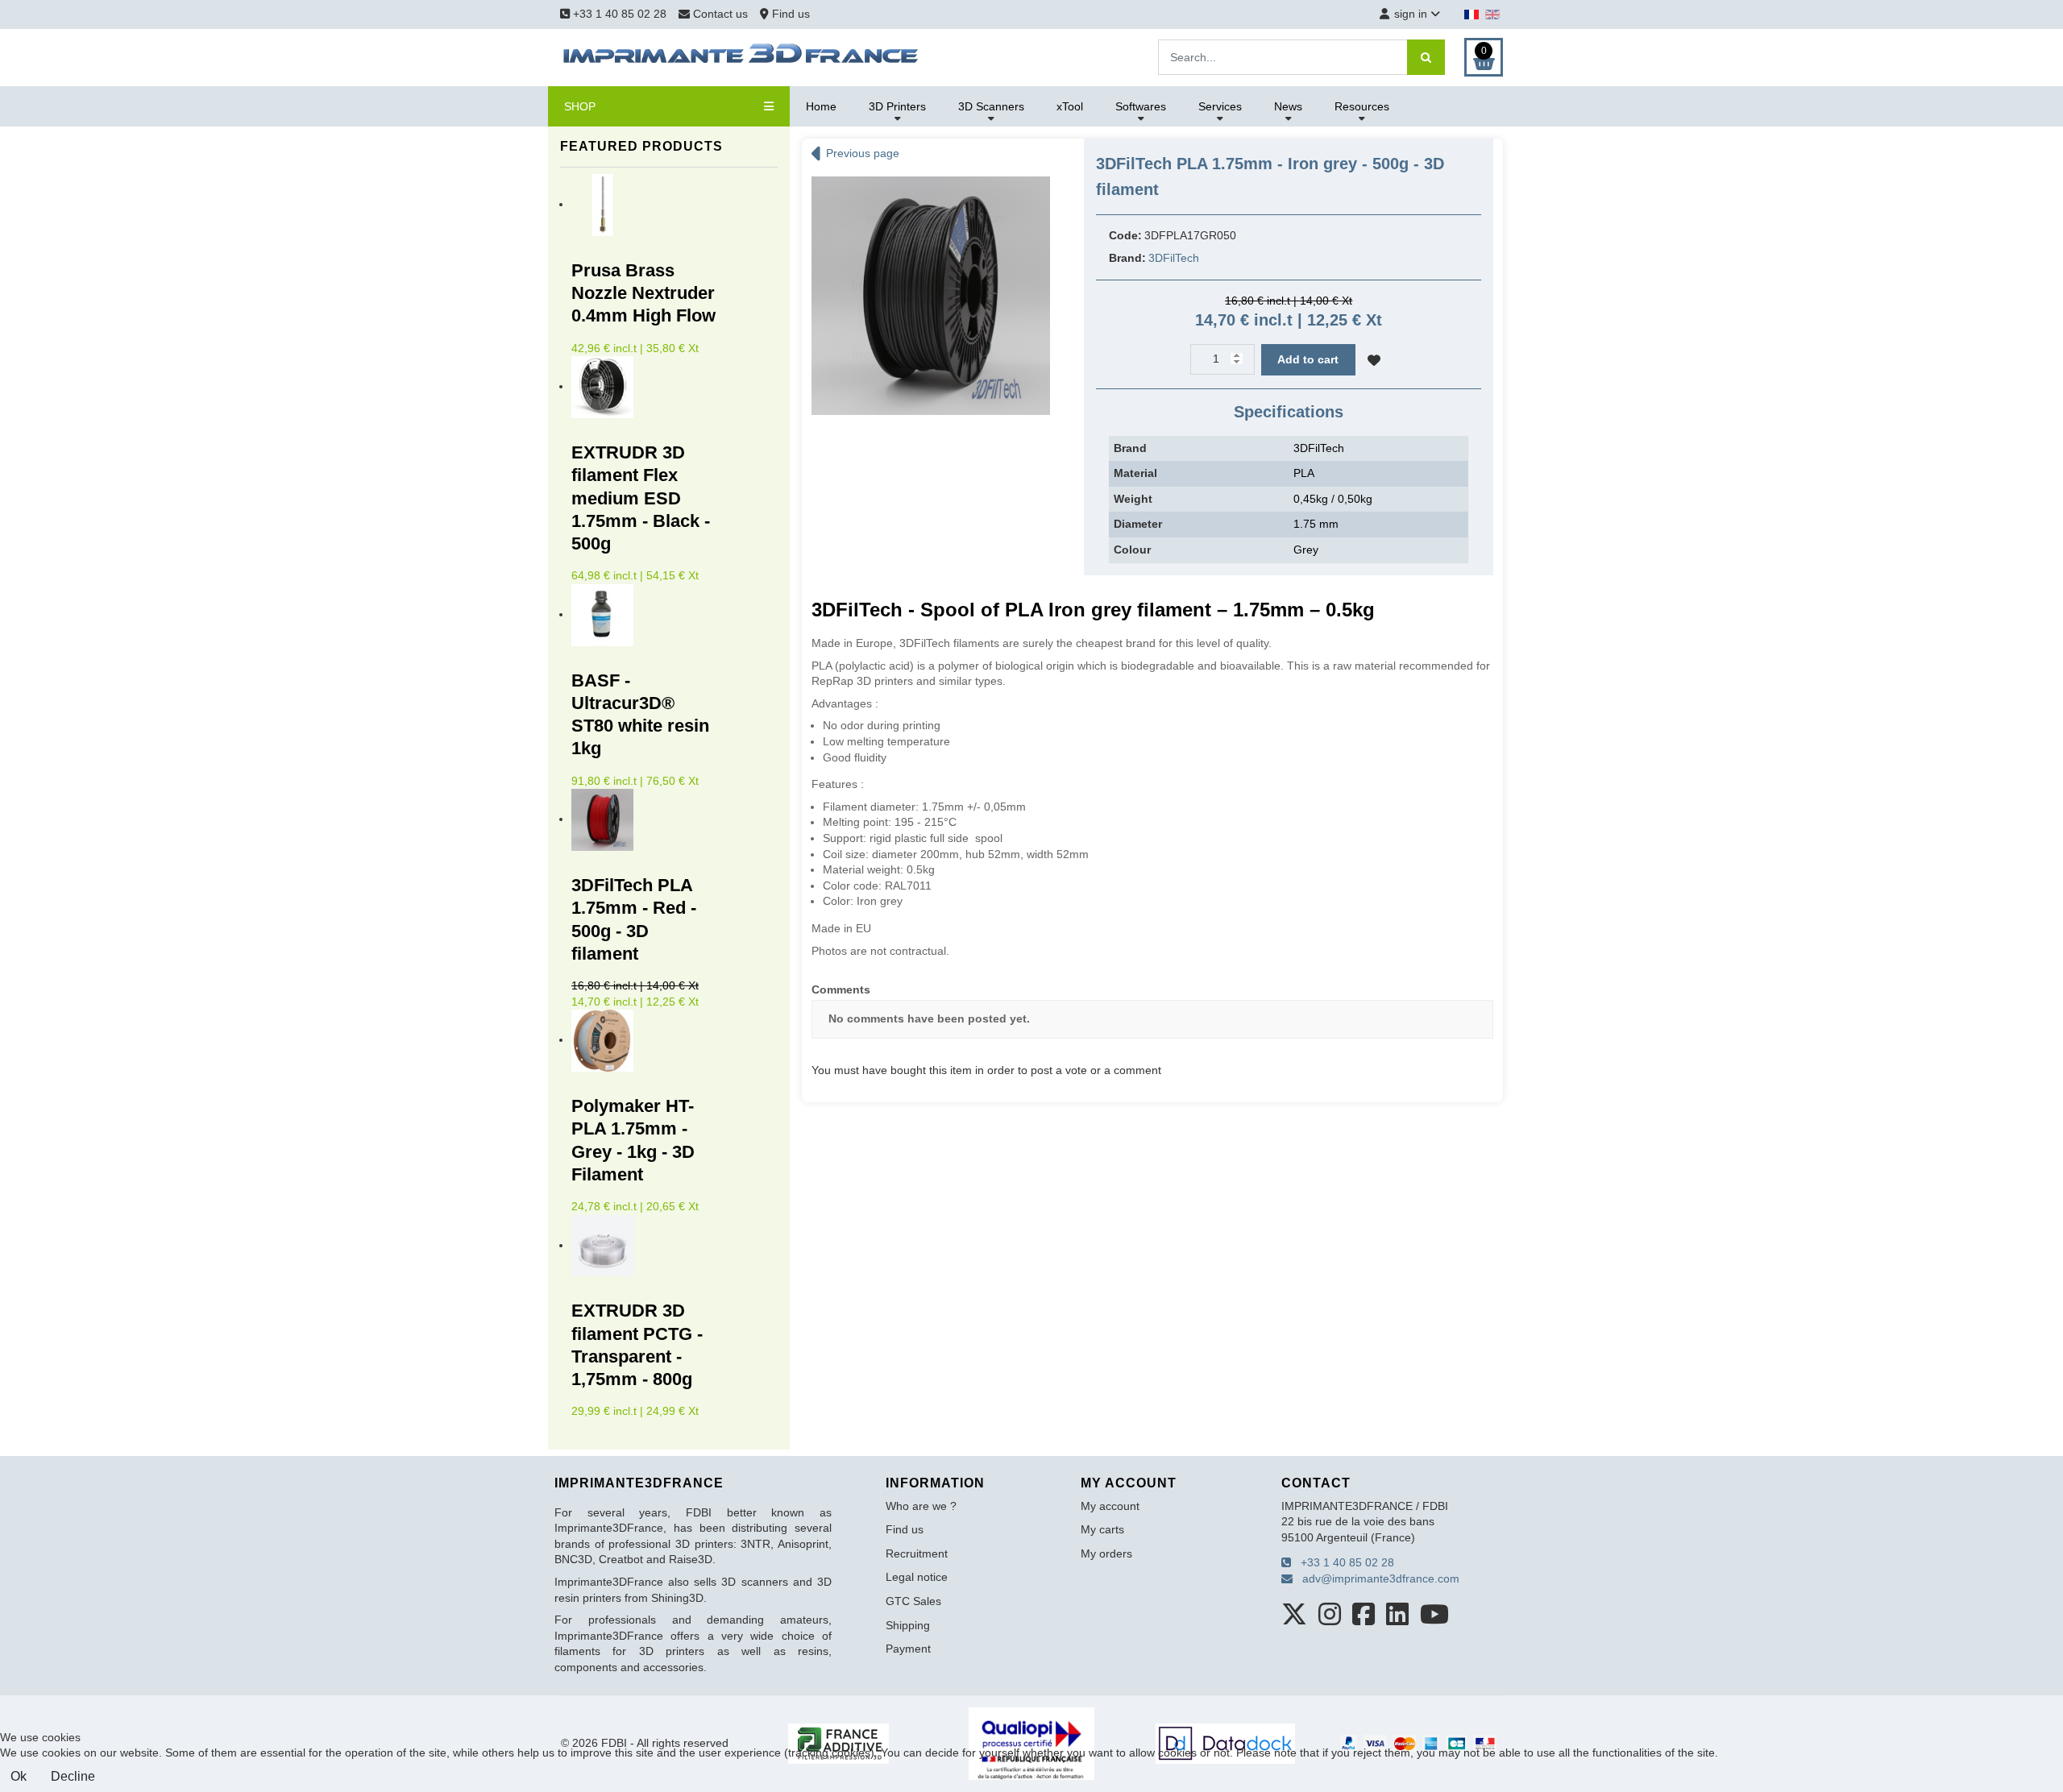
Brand (1130, 448)
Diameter (1138, 524)
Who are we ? (921, 1506)
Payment (908, 1649)
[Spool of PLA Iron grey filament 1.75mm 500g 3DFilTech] (931, 295)
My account (1110, 1506)
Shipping (908, 1625)
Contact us (720, 14)
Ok (19, 1776)
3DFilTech (1174, 258)
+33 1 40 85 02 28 (618, 14)
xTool (1070, 106)
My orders (1106, 1553)
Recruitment (917, 1553)
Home (821, 106)
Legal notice (917, 1577)
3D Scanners (991, 106)
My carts (1102, 1529)
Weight (1133, 499)
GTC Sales (913, 1601)
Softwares (1141, 106)
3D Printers (897, 106)
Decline (73, 1776)
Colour (1132, 550)
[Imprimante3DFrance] (741, 56)
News (1288, 106)
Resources (1362, 106)
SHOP (580, 106)
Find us (789, 14)
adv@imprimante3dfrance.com (1376, 1578)
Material (1135, 473)
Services (1220, 106)
